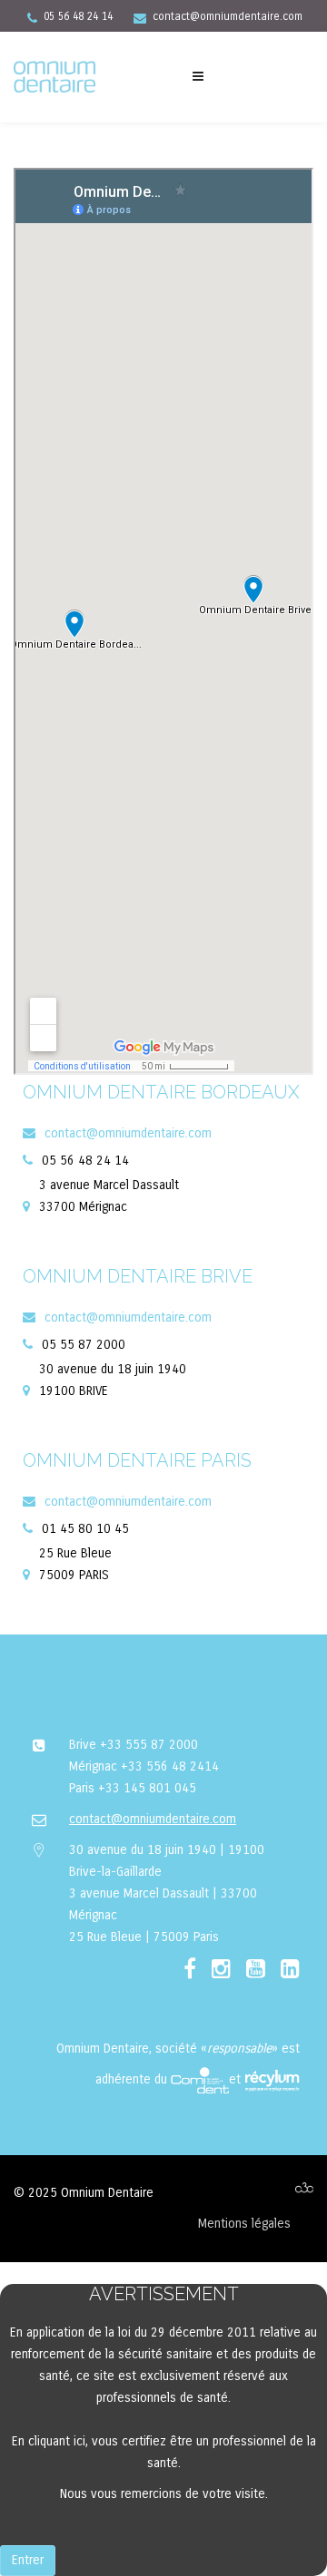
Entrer (28, 2560)
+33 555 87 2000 (149, 1745)
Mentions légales (244, 2224)
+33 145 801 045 (147, 1788)
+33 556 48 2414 (170, 1766)
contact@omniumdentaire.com (228, 16)
